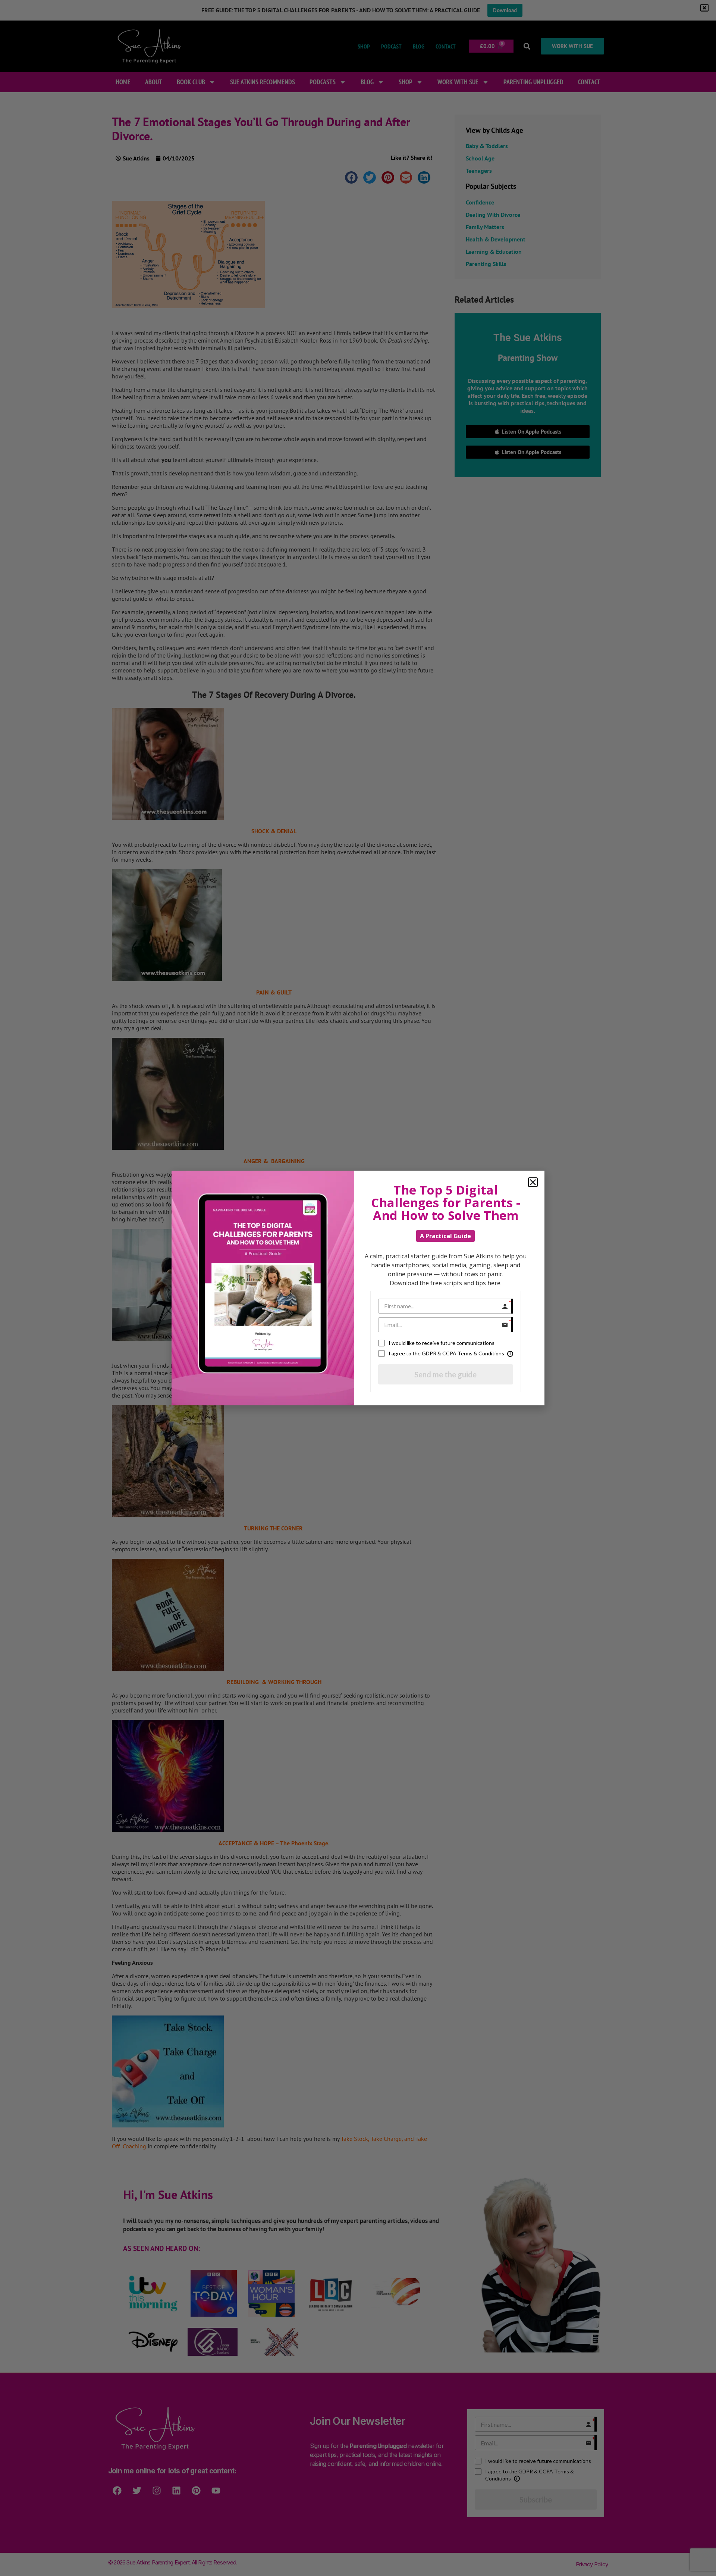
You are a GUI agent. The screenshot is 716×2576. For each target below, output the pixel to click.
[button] (533, 1182)
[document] (358, 1288)
